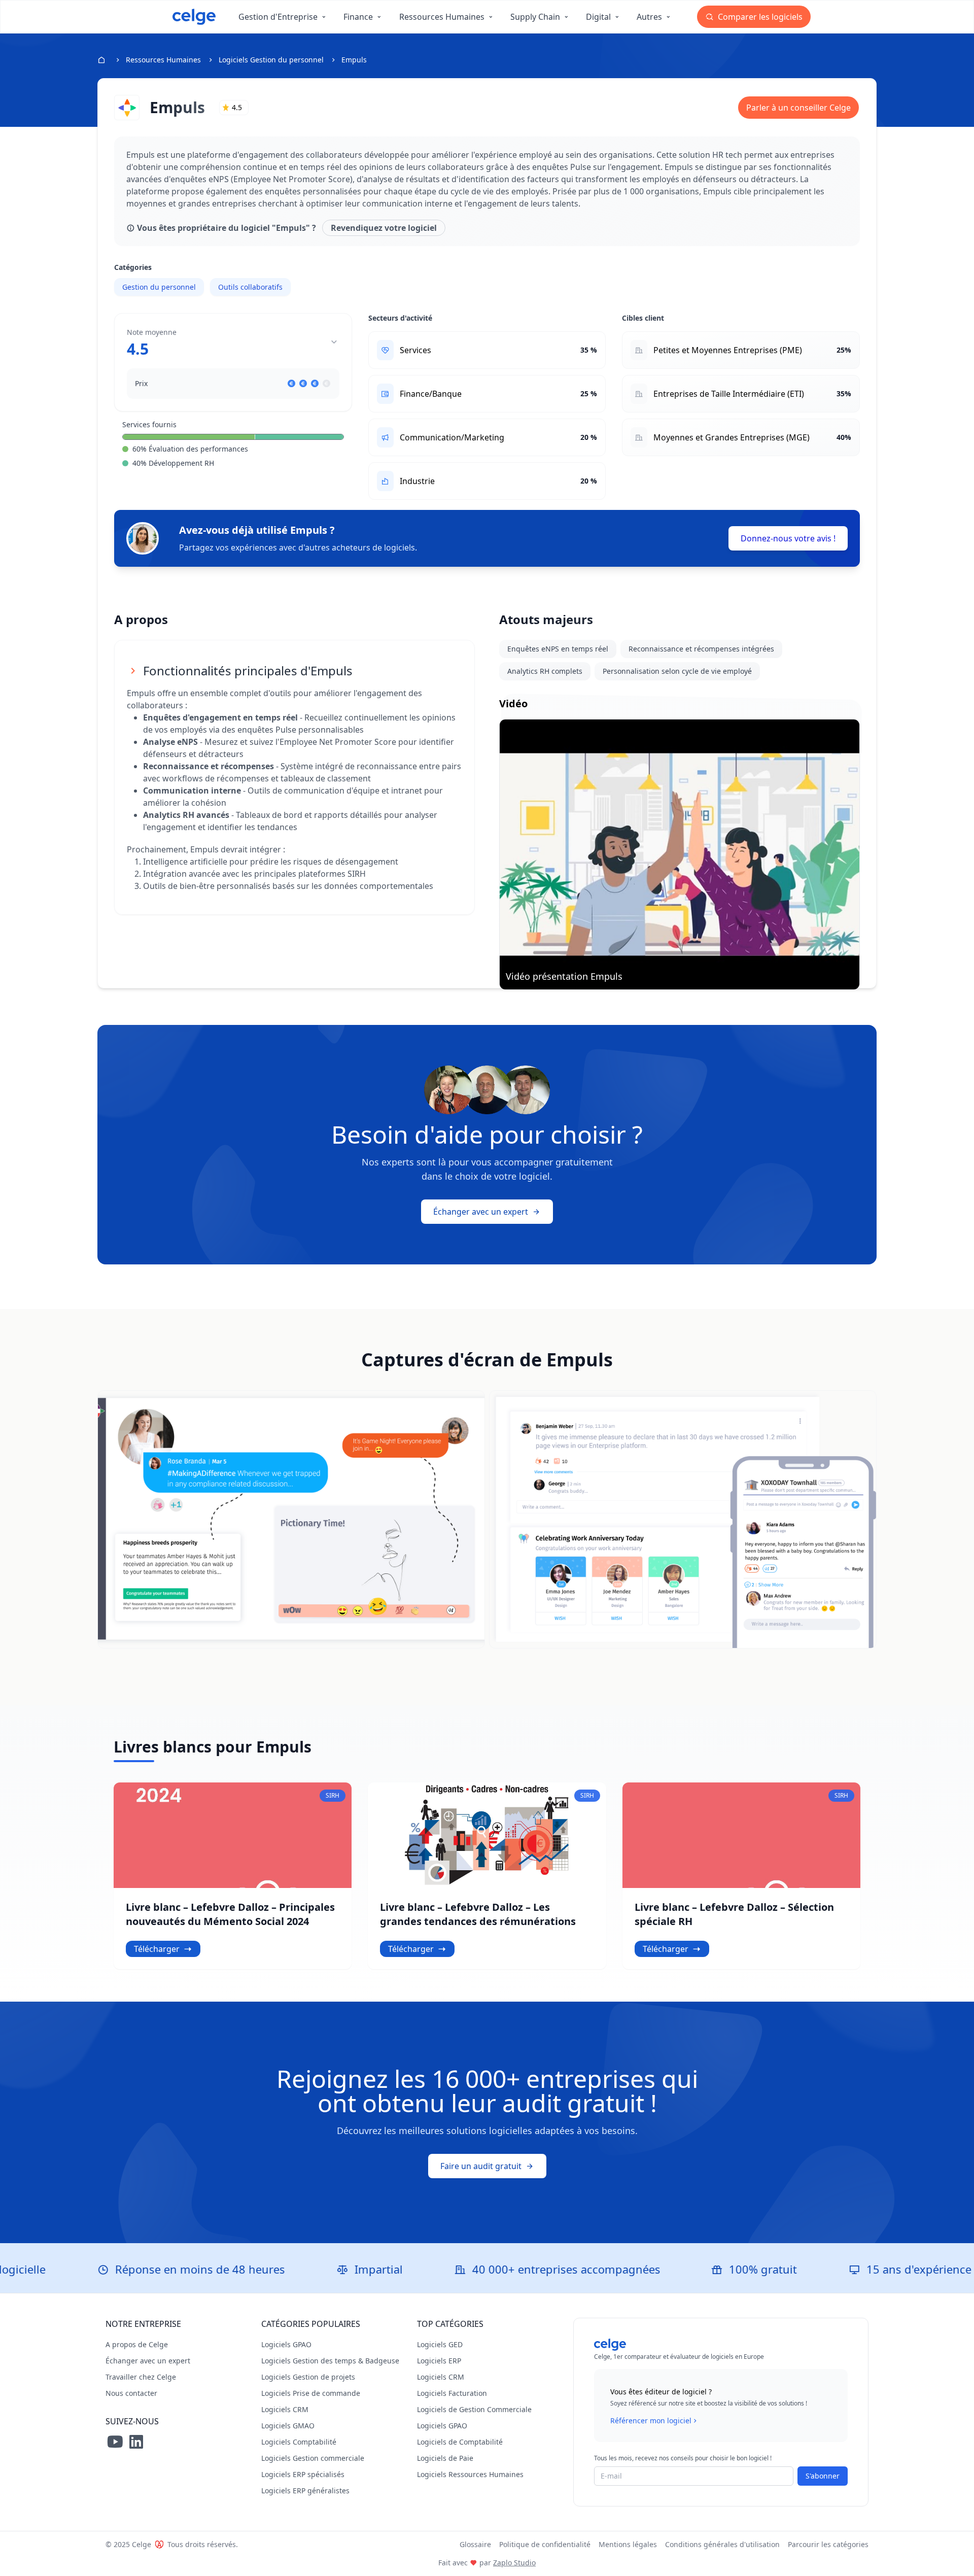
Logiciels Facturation (452, 2393)
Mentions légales (628, 2544)
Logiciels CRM (285, 2409)
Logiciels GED (440, 2344)
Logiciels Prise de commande (311, 2393)
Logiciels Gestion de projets (308, 2377)
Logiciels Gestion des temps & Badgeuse (330, 2361)
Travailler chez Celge (141, 2377)
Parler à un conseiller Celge (798, 108)
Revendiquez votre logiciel (384, 228)
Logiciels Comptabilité (299, 2442)
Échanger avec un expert (481, 1212)
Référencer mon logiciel (651, 2420)
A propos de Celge (137, 2344)
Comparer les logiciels (759, 17)
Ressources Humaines (163, 60)
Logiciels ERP (439, 2361)
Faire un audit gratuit (481, 2166)
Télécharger (157, 1949)
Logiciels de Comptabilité (460, 2442)
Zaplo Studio (514, 2563)
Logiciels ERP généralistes (305, 2491)
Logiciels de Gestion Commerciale (474, 2409)
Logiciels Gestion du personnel (271, 60)
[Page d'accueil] (194, 17)
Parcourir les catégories (828, 2544)
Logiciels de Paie (445, 2458)
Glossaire (475, 2544)
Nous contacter (131, 2393)
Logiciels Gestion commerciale (313, 2458)
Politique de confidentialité (545, 2544)
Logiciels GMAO (288, 2426)
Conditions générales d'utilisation (722, 2544)
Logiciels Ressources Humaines (470, 2474)
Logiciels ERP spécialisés (303, 2474)
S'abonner (823, 2476)
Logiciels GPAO (286, 2344)
